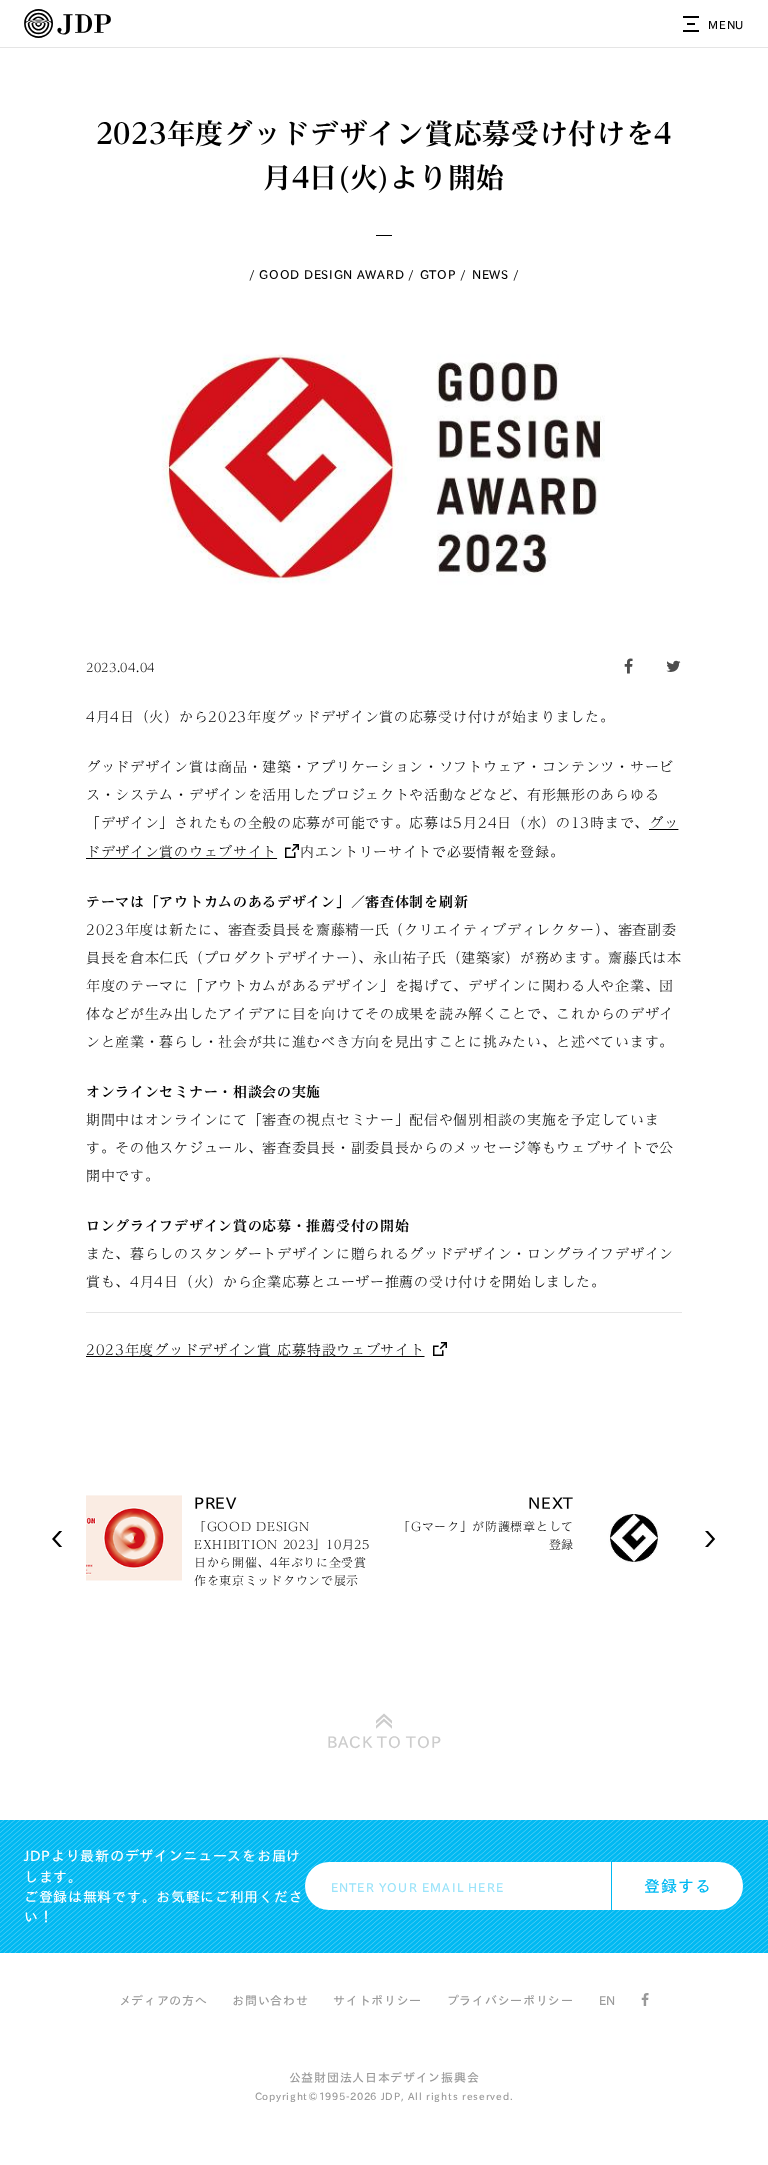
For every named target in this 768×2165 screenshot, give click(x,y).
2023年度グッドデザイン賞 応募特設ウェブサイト (255, 1350)
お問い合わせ (270, 2000)
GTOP (438, 274)
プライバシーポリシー (510, 2000)
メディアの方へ (163, 2000)
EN (607, 2000)
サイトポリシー (377, 2000)
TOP (384, 1742)
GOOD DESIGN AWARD (331, 274)
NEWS (490, 274)
